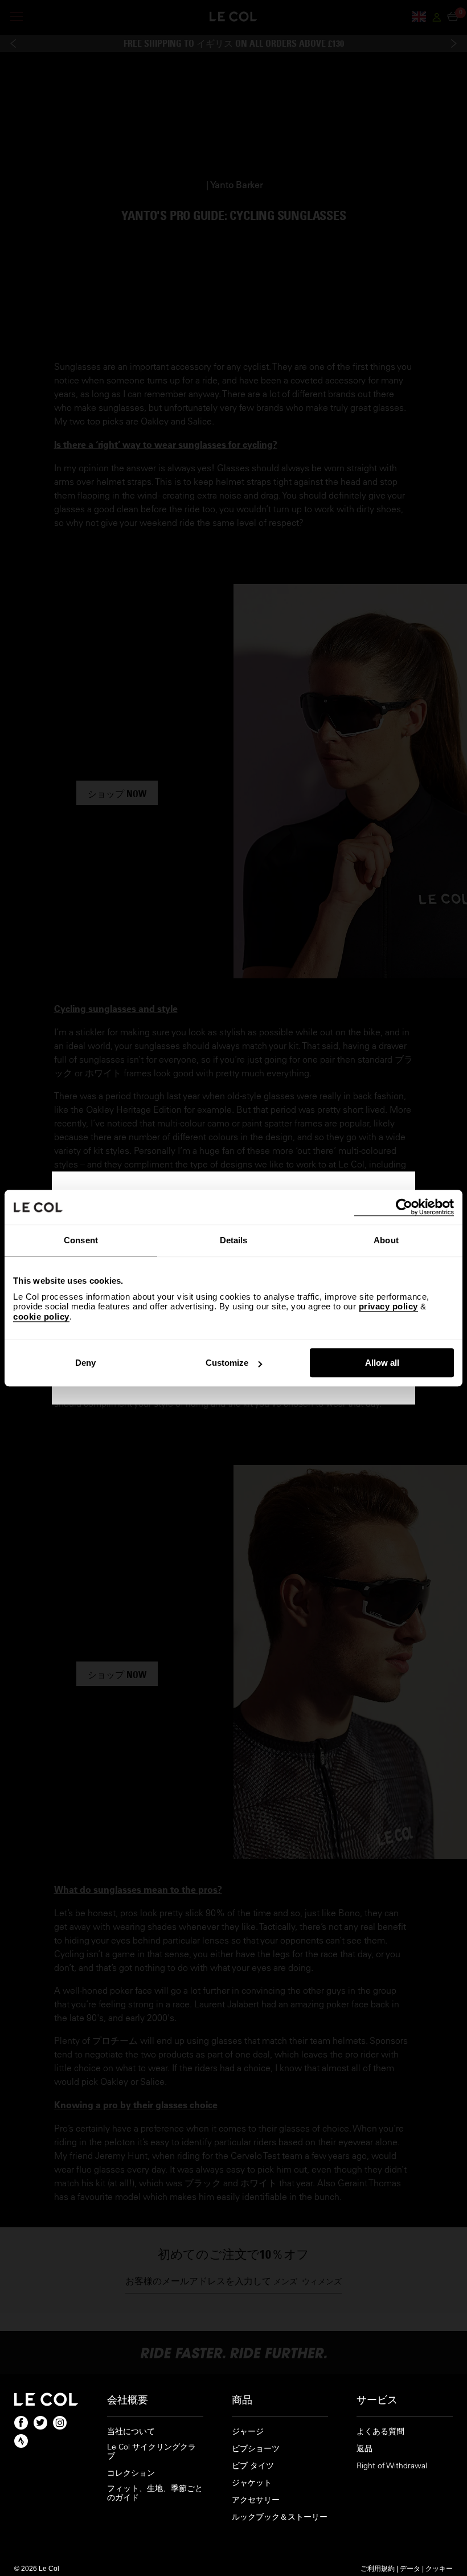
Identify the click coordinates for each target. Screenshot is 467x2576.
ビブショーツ (256, 2449)
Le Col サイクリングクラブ (151, 2452)
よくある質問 (380, 2432)
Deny (85, 1363)
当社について (131, 2432)
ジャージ (248, 2432)
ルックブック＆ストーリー (280, 2517)
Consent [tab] (81, 1240)
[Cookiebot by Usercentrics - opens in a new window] (404, 1207)
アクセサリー (256, 2500)
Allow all (382, 1363)
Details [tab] (234, 1240)
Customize (227, 1363)
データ (410, 2568)
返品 (364, 2449)
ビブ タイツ (253, 2466)
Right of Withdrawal (392, 2466)
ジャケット (252, 2483)
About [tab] (386, 1240)
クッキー (439, 2568)
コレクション (131, 2473)
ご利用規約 (378, 2568)
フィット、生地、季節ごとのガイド (155, 2493)
